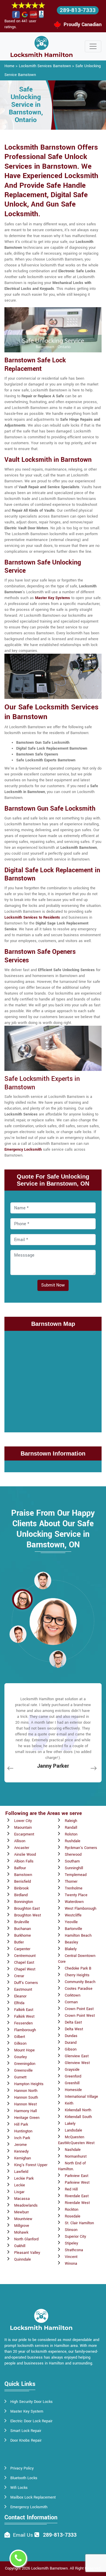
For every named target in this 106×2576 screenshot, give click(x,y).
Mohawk (21, 2232)
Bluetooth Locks (24, 2478)
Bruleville (22, 1922)
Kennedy (21, 2151)
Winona (71, 2264)
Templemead (76, 1875)
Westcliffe (73, 1915)
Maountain (23, 1828)
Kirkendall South (78, 2117)
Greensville (23, 2070)
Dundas (71, 2036)
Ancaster (22, 1848)
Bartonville (73, 1929)
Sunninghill (74, 1868)
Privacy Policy (22, 2468)
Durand (71, 2043)
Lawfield (21, 2172)
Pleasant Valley (27, 2253)
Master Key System (27, 2411)
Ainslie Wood (25, 1855)
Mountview (23, 2219)
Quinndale (23, 2259)
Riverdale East (77, 2196)
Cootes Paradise (79, 1989)
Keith (69, 2103)
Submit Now (53, 1285)
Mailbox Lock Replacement (33, 2497)
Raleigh (71, 1821)
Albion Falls (24, 1861)
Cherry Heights (77, 1975)
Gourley (20, 2057)
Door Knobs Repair (26, 2440)
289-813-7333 (78, 10)
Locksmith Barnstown (49, 2568)
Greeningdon (25, 2064)
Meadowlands (26, 2205)
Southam (72, 1861)
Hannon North (26, 2091)
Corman (71, 2002)
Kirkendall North (78, 2110)
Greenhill (72, 2083)
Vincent (71, 2257)
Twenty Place (76, 1895)
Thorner (71, 1882)
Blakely (71, 1949)
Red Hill (71, 2189)
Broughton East (27, 1909)
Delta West (74, 2029)
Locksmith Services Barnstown (45, 66)
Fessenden (23, 2023)
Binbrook (21, 1888)
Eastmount (23, 1990)
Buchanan (23, 1929)
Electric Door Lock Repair (31, 2421)
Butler (19, 1942)
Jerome (20, 2145)
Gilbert (20, 2037)
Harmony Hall (25, 2111)
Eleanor (20, 1996)
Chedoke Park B (78, 1968)
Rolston (71, 1834)
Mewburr (21, 2212)
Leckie (20, 2185)
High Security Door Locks (32, 2402)
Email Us (23, 2535)
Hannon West (25, 2104)
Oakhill (20, 2246)
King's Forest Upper (31, 2165)
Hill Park (21, 2124)
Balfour (20, 1868)
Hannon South (26, 2097)
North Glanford (26, 2239)
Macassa (22, 2199)
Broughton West (28, 1915)
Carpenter (22, 1949)
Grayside (72, 2070)
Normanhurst (76, 2156)
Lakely (70, 2124)
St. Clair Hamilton (79, 2223)
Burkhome (23, 1936)
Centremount (25, 1956)
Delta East (73, 2022)
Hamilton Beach (78, 1936)
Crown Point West (80, 2016)
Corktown (73, 1995)
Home (9, 66)
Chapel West (25, 1969)
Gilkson (20, 2043)
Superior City (75, 2237)
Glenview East (77, 2056)
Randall (71, 1828)
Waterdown (74, 1902)
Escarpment (24, 1834)
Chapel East (24, 1963)
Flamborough (25, 2030)
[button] (43, 1580)
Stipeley (71, 2243)
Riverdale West (77, 2203)
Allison (20, 1841)
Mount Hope (24, 2050)
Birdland (21, 1895)
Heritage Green (27, 2118)
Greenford (73, 2076)
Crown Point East (79, 2009)
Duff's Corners (26, 1983)
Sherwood (73, 1855)
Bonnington (24, 1902)
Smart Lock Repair (26, 2431)
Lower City (23, 1821)
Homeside (73, 2090)
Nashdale (73, 2150)
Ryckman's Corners (81, 1848)
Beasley (71, 1942)
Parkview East (77, 2176)
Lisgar (19, 2192)
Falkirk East (24, 2010)
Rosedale (73, 2216)
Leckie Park (24, 2178)
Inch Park (22, 2138)
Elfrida (19, 2003)
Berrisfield (23, 1882)
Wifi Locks (19, 2488)
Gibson (71, 2049)
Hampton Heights (29, 2084)
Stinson (71, 2230)
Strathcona (74, 2250)
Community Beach (80, 1982)
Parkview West (77, 2183)
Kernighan (23, 2158)
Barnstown (23, 1875)
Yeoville (71, 1922)
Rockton (72, 2210)
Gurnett (20, 2077)
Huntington (23, 2131)
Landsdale (73, 2130)
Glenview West (77, 2063)
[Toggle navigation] (93, 46)
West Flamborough (81, 1909)
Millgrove (22, 2226)
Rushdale (73, 1841)
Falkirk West (24, 2016)
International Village (81, 2097)
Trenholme (74, 1888)
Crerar (19, 1976)
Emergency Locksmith (29, 2507)
